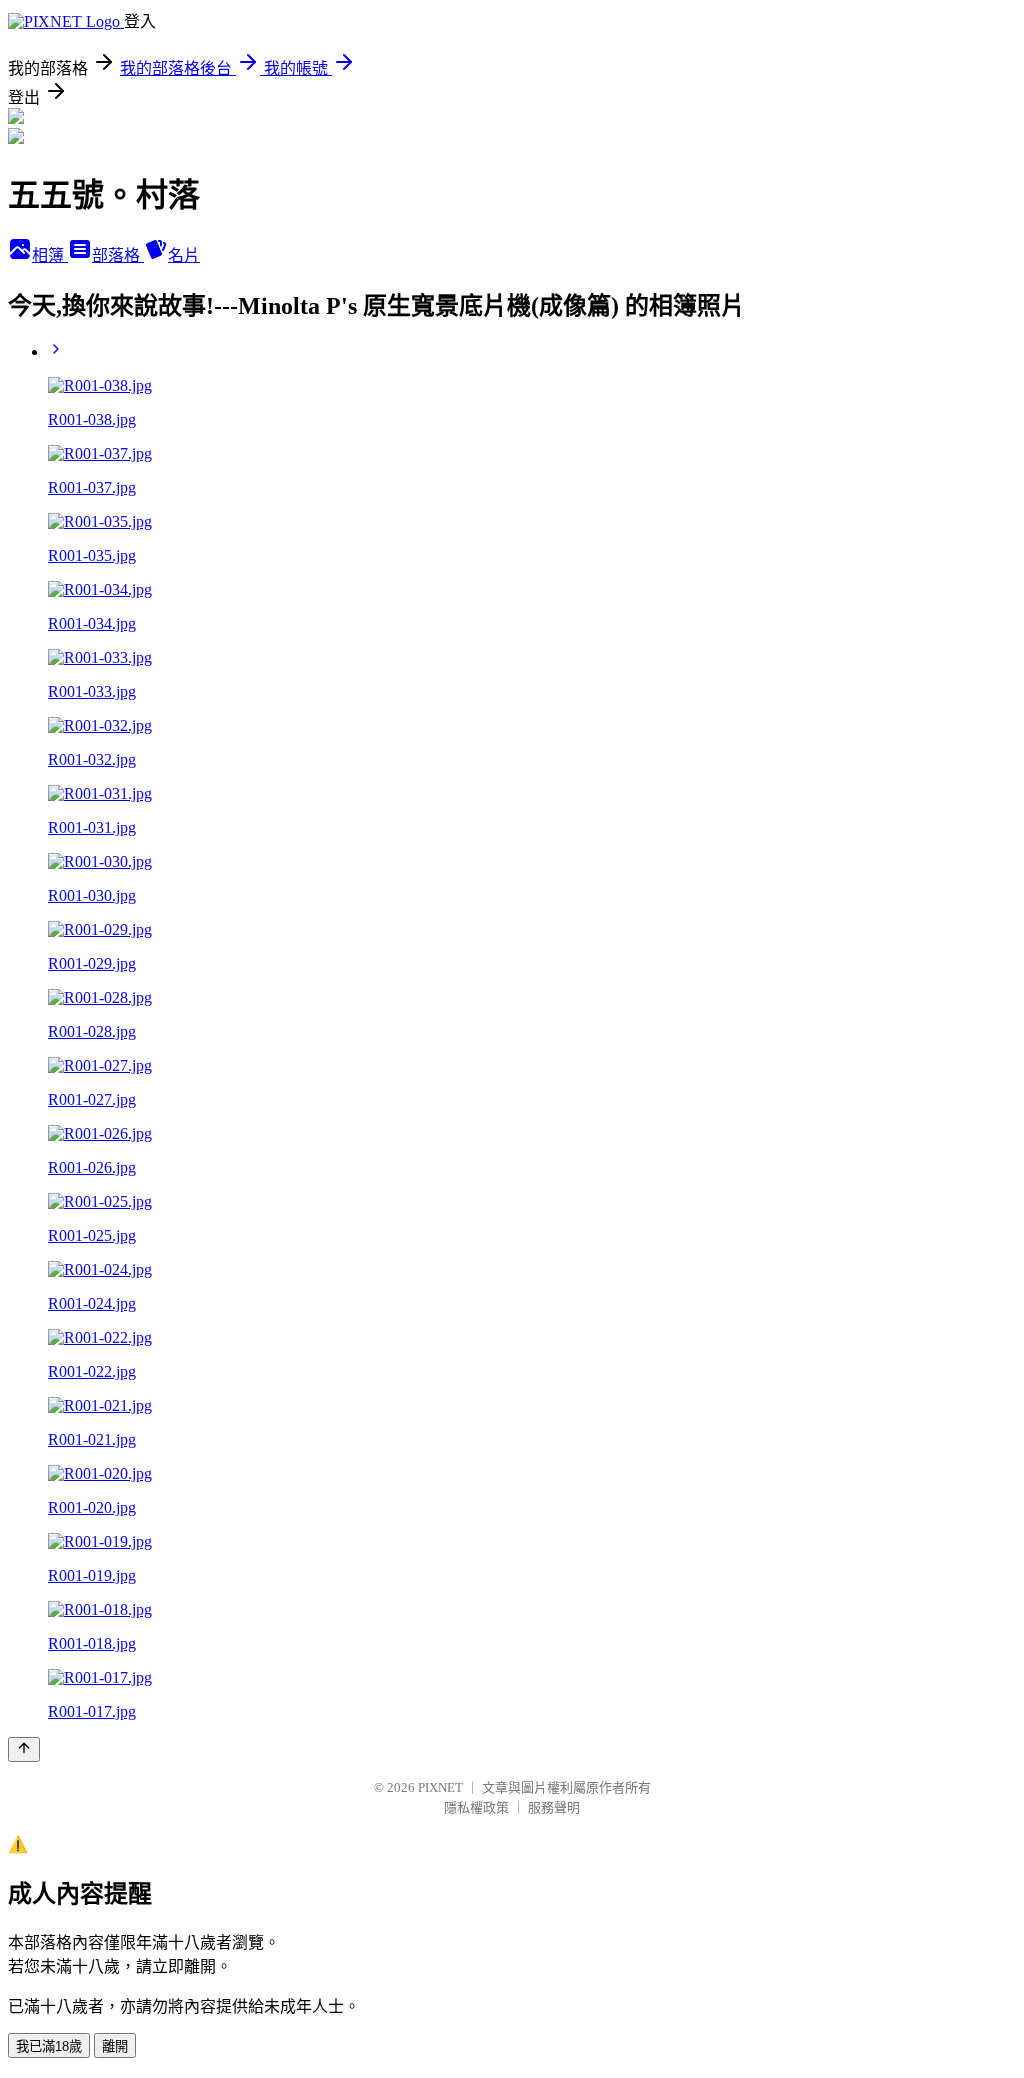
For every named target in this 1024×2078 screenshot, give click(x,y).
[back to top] (24, 1749)
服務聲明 (554, 1807)
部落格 (118, 255)
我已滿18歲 (49, 2046)
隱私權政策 (476, 1807)
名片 (184, 255)
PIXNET (440, 1787)
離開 (115, 2046)
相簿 (50, 255)
